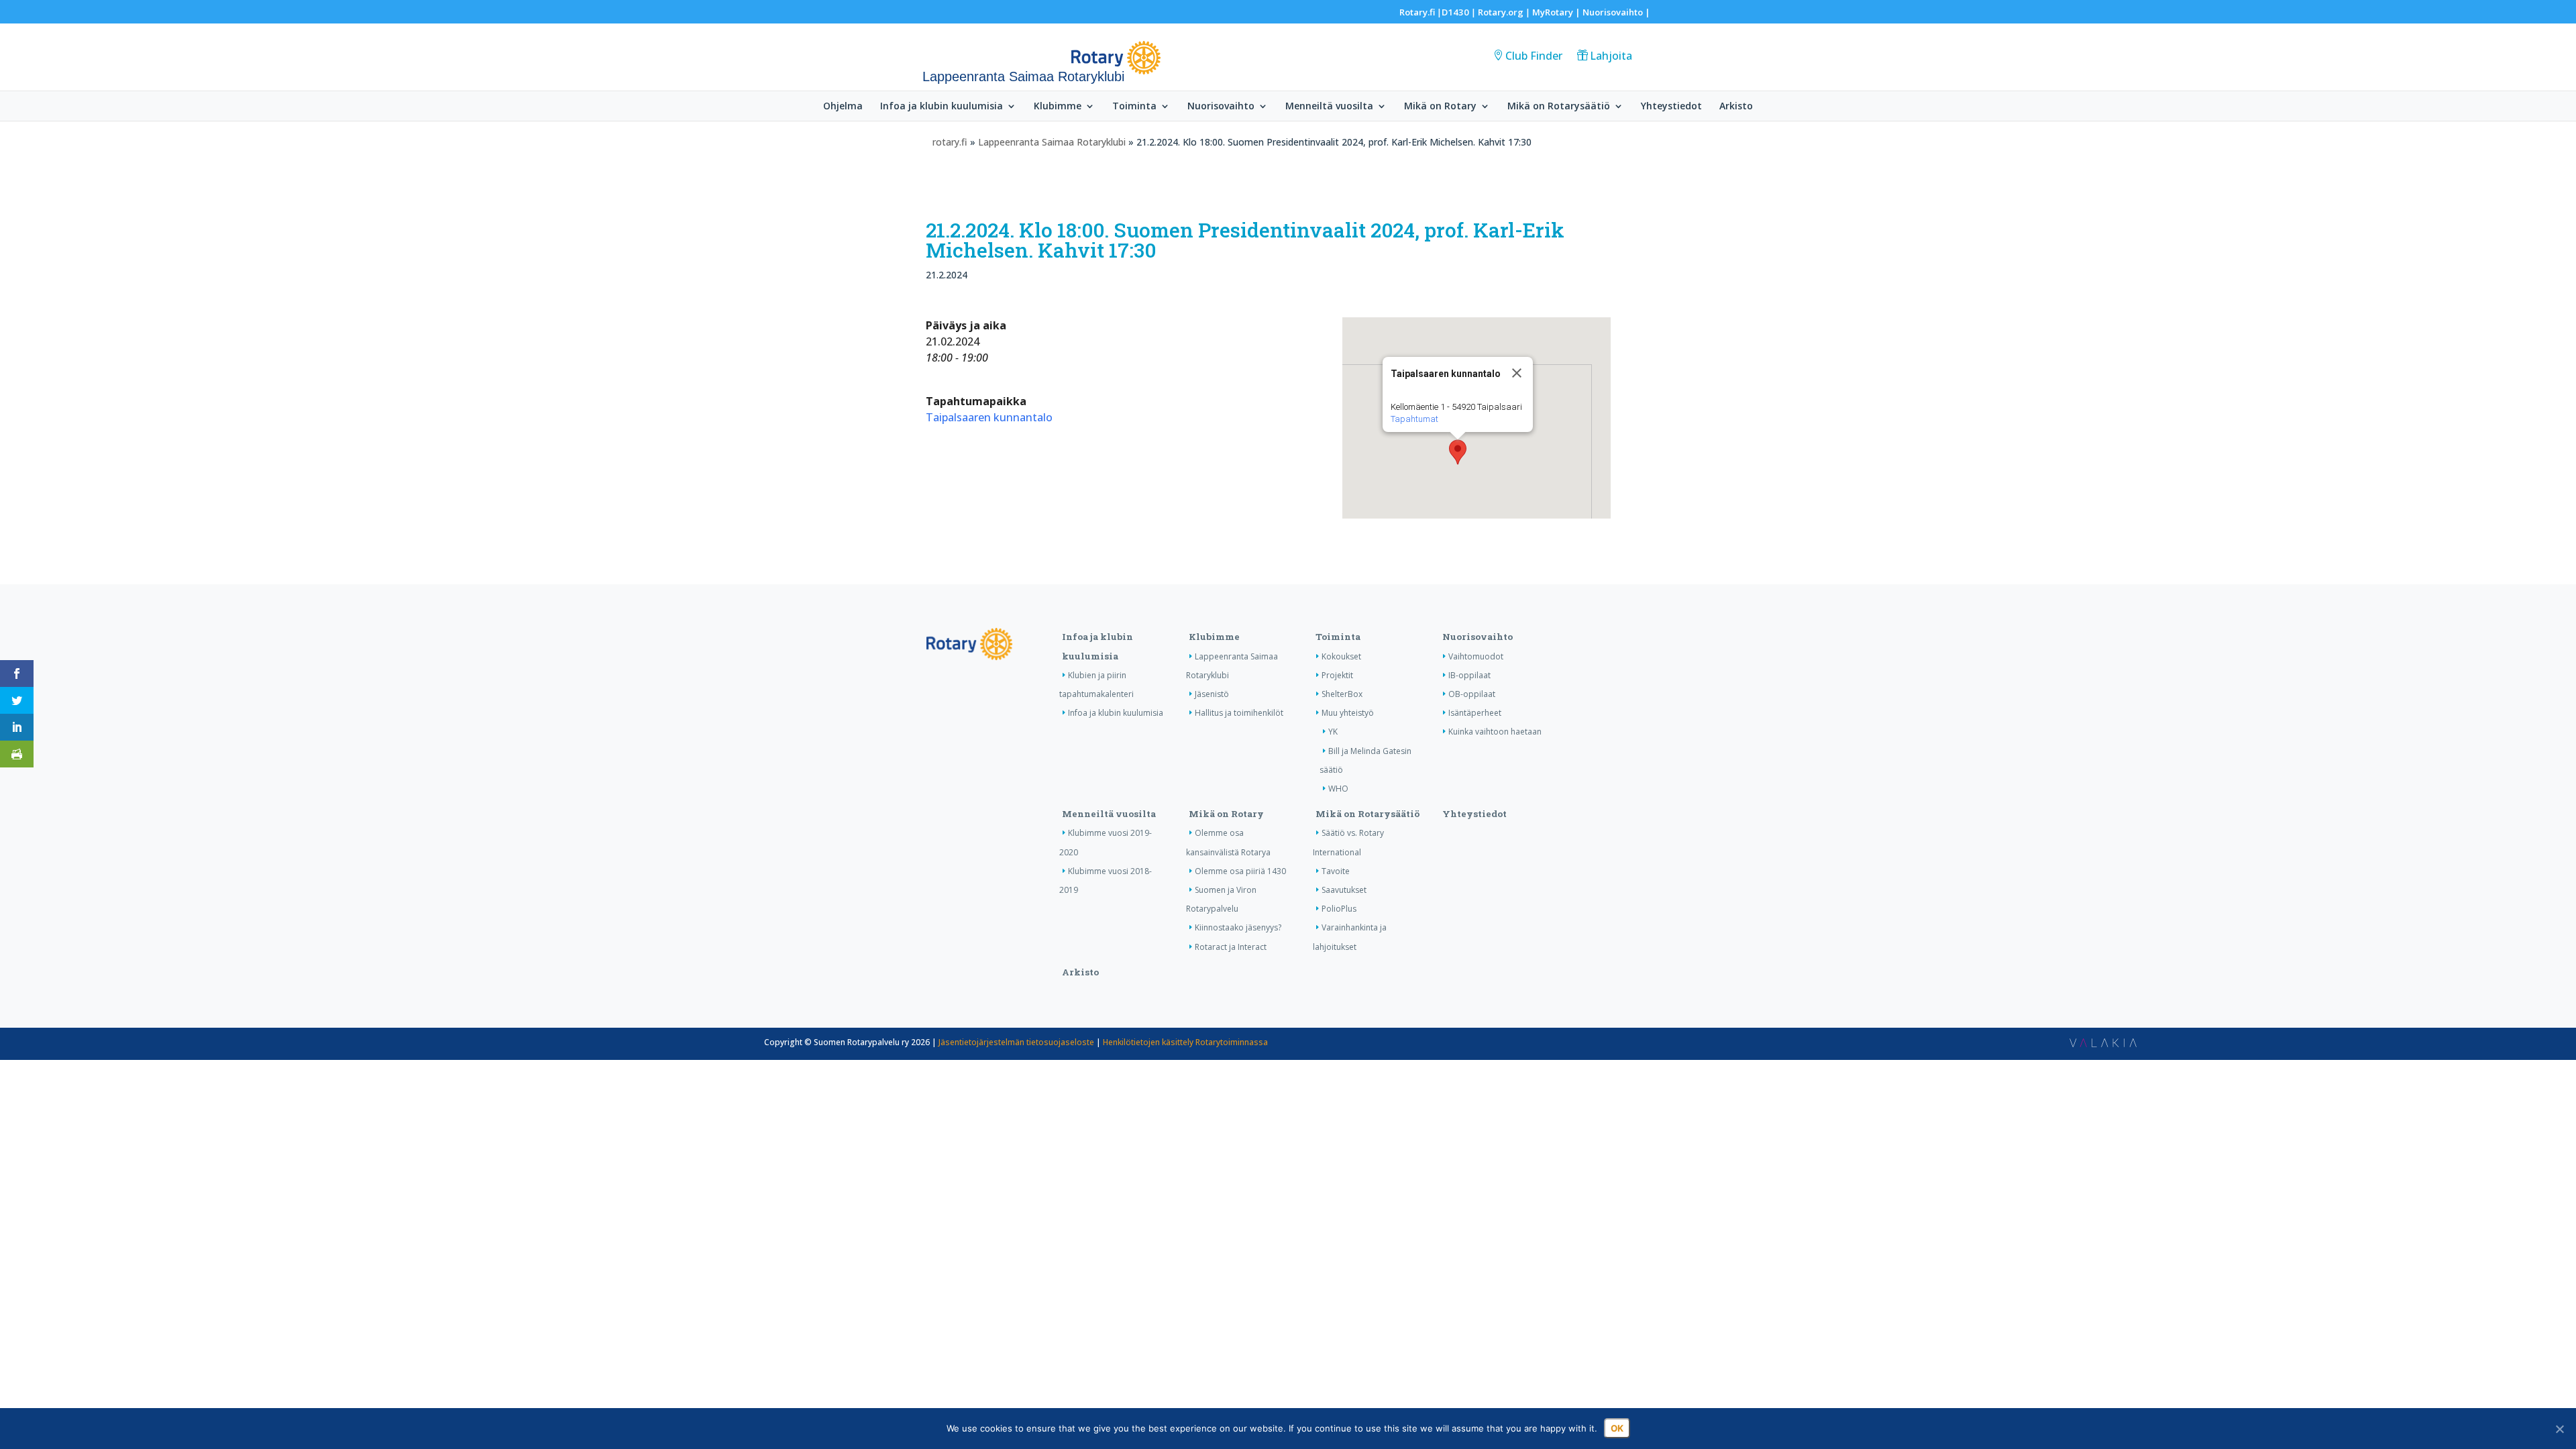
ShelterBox (1342, 694)
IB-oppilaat (1469, 675)
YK (1333, 732)
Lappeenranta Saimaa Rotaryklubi (1052, 142)
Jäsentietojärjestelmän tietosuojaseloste (1016, 1042)
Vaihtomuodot (1476, 656)
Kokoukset (1341, 656)
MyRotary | (1557, 12)
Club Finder (1534, 56)
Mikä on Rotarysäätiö (1559, 107)
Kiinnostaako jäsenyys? (1238, 927)
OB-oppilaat (1472, 694)
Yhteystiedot (1671, 107)
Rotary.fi (1417, 12)
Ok (1617, 1428)
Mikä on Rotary (1440, 107)
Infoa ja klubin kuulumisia (942, 107)
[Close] (1517, 373)
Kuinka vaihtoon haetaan (1495, 732)
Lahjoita (1611, 56)
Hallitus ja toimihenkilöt (1239, 713)
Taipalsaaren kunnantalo (989, 417)
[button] (1458, 452)
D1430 (1455, 12)
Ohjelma (843, 107)
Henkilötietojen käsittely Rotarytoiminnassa (1185, 1042)
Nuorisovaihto (1613, 12)
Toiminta (1134, 107)
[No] (2559, 1429)
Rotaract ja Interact (1231, 947)
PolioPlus (1339, 909)
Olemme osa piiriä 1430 (1240, 871)
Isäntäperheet (1475, 713)
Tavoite (1336, 871)
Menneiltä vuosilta (1329, 107)
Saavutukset (1344, 890)
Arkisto (1736, 107)
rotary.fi (950, 142)
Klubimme (1058, 107)
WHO (1338, 789)
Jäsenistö (1212, 694)
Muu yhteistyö (1348, 713)
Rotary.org (1501, 12)
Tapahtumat (1414, 419)
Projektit (1337, 675)
